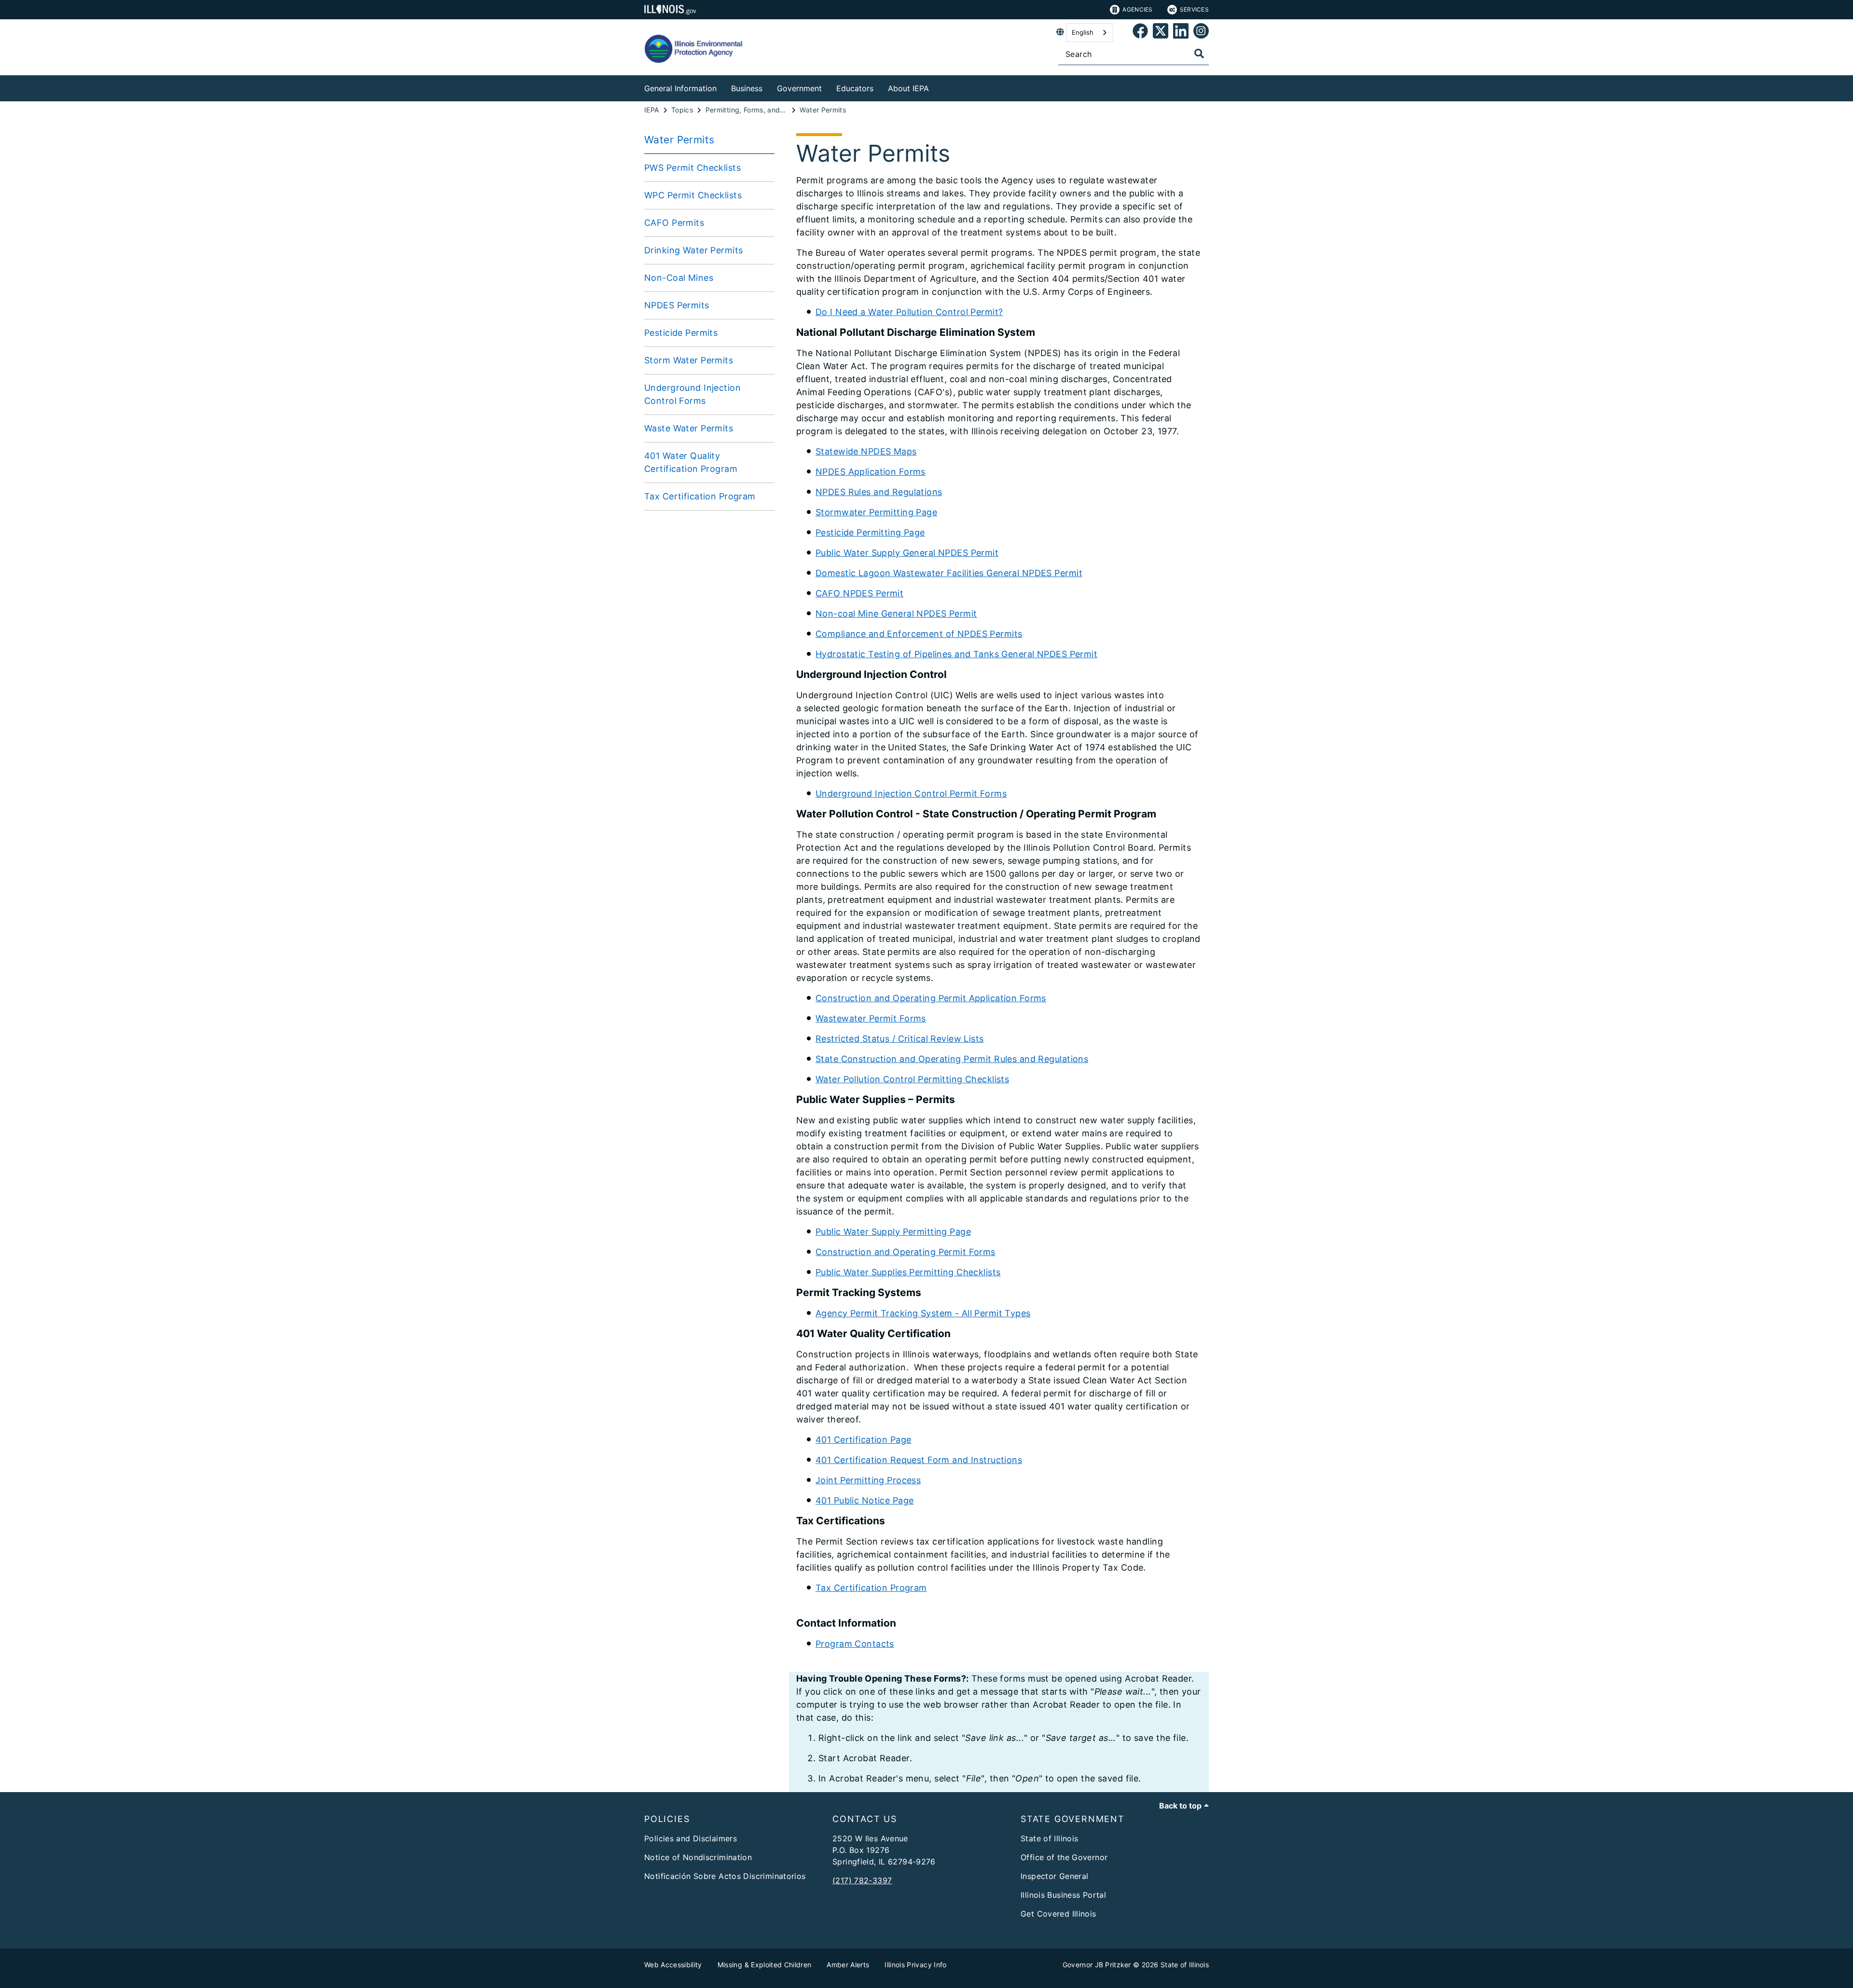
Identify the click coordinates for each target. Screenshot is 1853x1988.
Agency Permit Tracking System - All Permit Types (923, 1313)
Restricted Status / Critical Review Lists (900, 1039)
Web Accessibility (673, 1965)
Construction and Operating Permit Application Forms (931, 998)
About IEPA (908, 88)
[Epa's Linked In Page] (1181, 33)
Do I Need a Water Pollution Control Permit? (909, 312)
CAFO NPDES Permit (859, 593)
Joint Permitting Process (868, 1480)
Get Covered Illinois (1058, 1914)
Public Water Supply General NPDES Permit (907, 553)
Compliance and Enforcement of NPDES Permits (919, 634)
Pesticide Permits (681, 333)
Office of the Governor (1064, 1857)
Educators (855, 88)
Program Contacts (855, 1644)
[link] (1140, 33)
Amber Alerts (848, 1965)
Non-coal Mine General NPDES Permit (896, 614)
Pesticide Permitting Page (870, 532)
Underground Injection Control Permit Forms (911, 794)
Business (747, 88)
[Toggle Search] (1199, 54)
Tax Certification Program (700, 496)
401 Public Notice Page (864, 1500)
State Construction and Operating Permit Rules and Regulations (952, 1059)
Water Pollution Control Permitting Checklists (912, 1079)
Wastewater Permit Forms (871, 1018)
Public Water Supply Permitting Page (893, 1232)
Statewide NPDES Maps (866, 451)
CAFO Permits (674, 223)
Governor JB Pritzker (1097, 1965)
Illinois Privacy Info (915, 1965)
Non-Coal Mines (679, 278)
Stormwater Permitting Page (876, 512)
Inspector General (1054, 1876)
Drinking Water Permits (693, 250)
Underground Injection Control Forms (692, 394)
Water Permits (679, 140)
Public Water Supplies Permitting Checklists (908, 1272)
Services (1194, 9)
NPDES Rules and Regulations (879, 492)
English (1083, 32)
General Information (680, 88)
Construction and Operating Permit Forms (906, 1252)
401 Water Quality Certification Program (691, 462)
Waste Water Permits (689, 428)
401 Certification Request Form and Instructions (919, 1460)
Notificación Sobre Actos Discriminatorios (725, 1876)
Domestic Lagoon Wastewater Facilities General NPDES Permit (949, 573)
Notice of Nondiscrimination (698, 1857)
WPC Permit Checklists (693, 195)
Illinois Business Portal (1063, 1895)
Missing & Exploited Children (765, 1965)
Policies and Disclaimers (691, 1838)
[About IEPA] (936, 87)
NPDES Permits (677, 305)
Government (799, 88)
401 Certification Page (863, 1440)
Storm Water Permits (689, 360)
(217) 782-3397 (862, 1880)
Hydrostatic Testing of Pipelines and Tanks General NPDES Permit (956, 654)
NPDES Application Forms (871, 472)
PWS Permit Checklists (692, 168)
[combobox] (1090, 33)
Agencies (1137, 9)
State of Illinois (1049, 1838)
